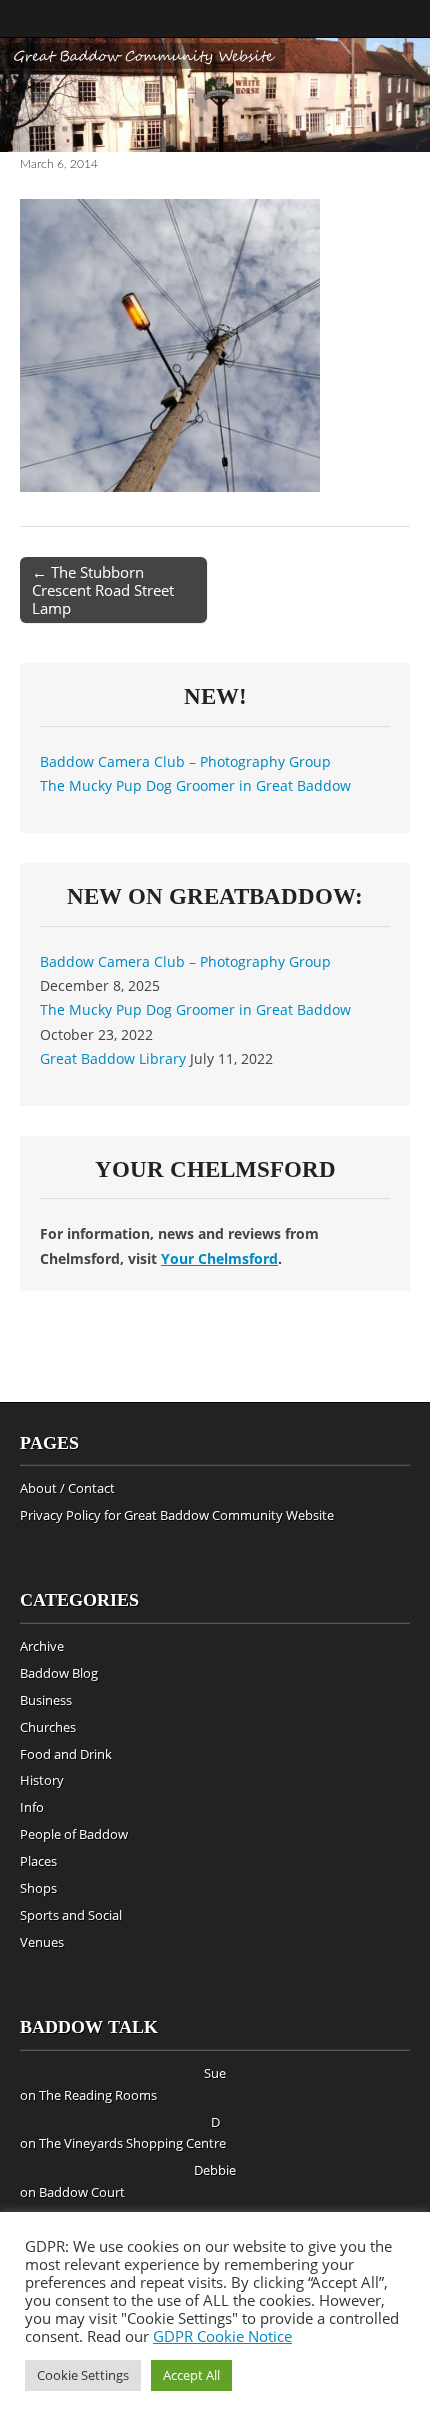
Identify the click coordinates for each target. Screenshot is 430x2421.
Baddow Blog (59, 1673)
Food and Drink (66, 1754)
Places (38, 1861)
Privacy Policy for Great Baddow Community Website (177, 1515)
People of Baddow (74, 1834)
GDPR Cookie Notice (222, 2336)
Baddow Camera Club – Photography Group (185, 761)
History (42, 1780)
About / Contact (67, 1488)
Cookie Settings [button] (83, 2375)
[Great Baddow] (215, 95)
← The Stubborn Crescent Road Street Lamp (103, 590)
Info (32, 1807)
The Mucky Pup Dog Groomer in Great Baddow (195, 785)
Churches (48, 1727)
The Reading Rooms (98, 2095)
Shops (38, 1888)
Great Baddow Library (113, 1058)
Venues (42, 1942)
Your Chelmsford (219, 1258)
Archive (42, 1646)
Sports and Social (71, 1915)
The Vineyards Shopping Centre (132, 2143)
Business (46, 1700)
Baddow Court (82, 2192)
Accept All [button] (191, 2375)
